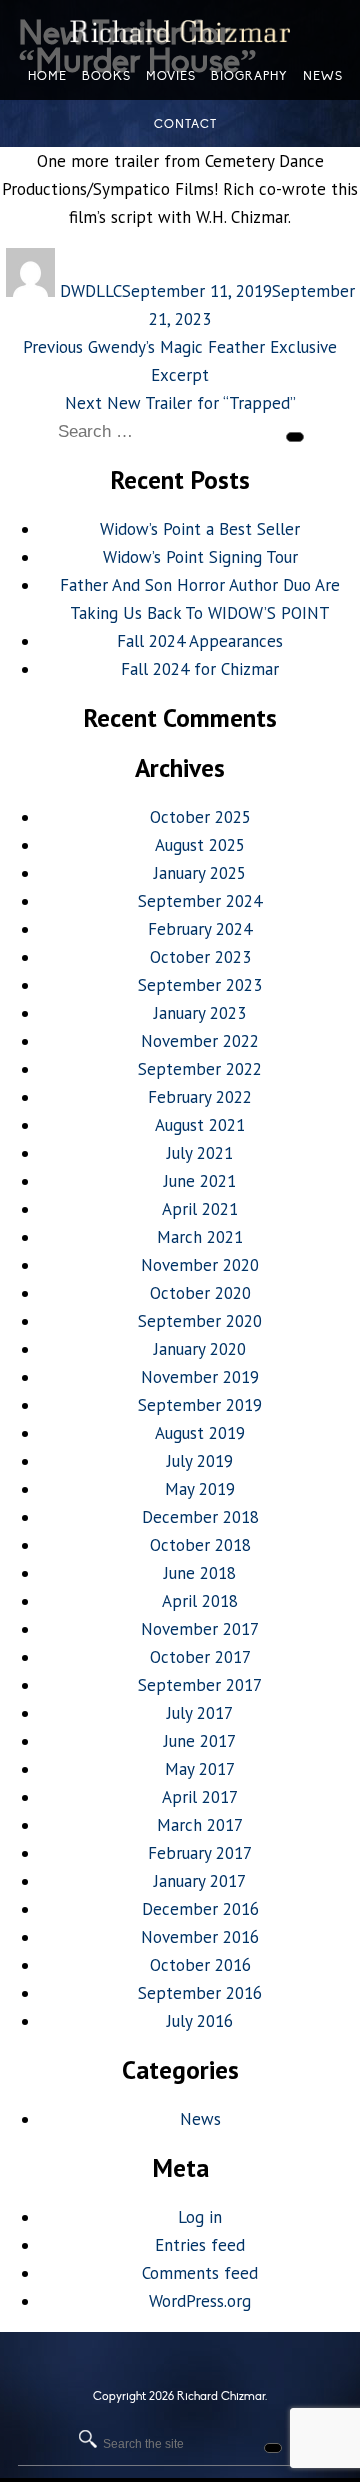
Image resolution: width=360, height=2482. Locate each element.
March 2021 (200, 1237)
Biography (249, 76)
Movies (171, 76)
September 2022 (200, 1069)
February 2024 (200, 929)
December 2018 (200, 1517)
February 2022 (200, 1097)
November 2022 (200, 1041)
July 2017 (200, 1713)
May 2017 (200, 1769)
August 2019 (200, 1433)
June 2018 (200, 1573)
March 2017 (200, 1825)
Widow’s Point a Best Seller (200, 529)
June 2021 (200, 1181)
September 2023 (200, 985)
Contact (185, 124)
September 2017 (200, 1685)
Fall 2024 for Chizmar (200, 669)
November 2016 (200, 1937)
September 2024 (200, 901)
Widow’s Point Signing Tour (200, 557)
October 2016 (200, 1965)
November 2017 (200, 1629)
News (200, 2119)
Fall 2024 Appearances (200, 641)
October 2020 (200, 1293)
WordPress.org (200, 2301)
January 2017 (200, 1881)
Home (47, 76)
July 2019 (200, 1461)
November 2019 (200, 1377)
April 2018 (200, 1601)
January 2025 (200, 873)
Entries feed (200, 2245)
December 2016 (200, 1909)
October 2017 (200, 1657)
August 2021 (200, 1125)
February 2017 (200, 1853)
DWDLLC (91, 291)
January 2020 (200, 1349)
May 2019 (200, 1489)
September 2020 (200, 1321)
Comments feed (200, 2273)
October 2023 (200, 957)
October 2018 (200, 1545)
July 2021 (200, 1153)
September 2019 (200, 1405)
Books (106, 76)
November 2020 (200, 1265)
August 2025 (200, 845)
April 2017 (200, 1797)
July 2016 (200, 2021)
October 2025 (200, 817)
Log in (200, 2217)
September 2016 (200, 1993)
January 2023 (200, 1013)
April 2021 (200, 1209)
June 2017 (200, 1741)
